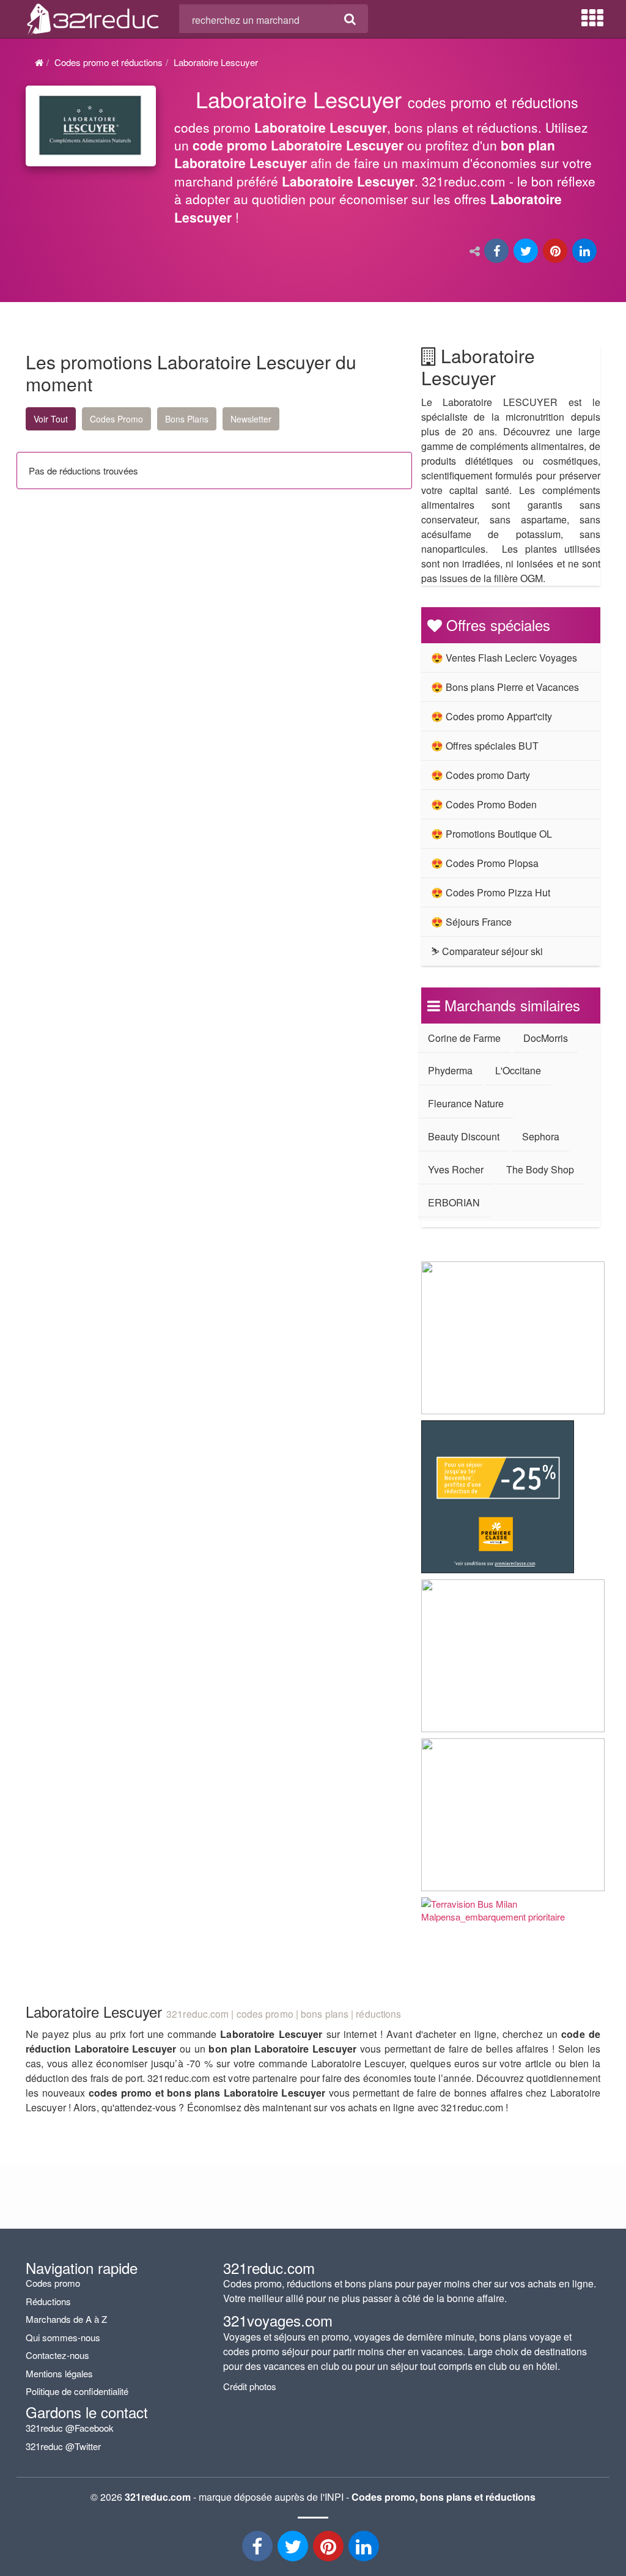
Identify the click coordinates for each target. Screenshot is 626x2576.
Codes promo (53, 2283)
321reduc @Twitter (63, 2446)
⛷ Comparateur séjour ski (487, 951)
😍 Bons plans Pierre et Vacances (505, 687)
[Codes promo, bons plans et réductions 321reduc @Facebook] (259, 2549)
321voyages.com (278, 2320)
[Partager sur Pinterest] (556, 252)
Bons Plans (187, 419)
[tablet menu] (592, 18)
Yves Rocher (456, 1169)
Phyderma (450, 1070)
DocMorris (546, 1038)
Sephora (541, 1136)
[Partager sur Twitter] (527, 252)
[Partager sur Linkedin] (586, 252)
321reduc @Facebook (70, 2428)
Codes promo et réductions (109, 62)
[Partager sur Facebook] (498, 252)
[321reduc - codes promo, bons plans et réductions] (365, 2549)
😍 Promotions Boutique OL (492, 834)
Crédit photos (250, 2386)
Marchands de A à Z (66, 2319)
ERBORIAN (454, 1202)
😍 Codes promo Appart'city (492, 716)
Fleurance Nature (466, 1103)
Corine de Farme (464, 1038)
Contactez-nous (57, 2355)
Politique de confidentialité (77, 2391)
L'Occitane (518, 1070)
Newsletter (251, 419)
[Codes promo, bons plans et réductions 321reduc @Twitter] (294, 2549)
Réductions (48, 2301)
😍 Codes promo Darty (481, 775)
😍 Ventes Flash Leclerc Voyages (504, 658)
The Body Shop (540, 1169)
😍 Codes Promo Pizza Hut (491, 892)
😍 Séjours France (471, 922)
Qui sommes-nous (63, 2337)
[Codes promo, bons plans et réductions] (388, 162)
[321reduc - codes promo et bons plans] (330, 2549)
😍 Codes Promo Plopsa (485, 863)
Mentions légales (59, 2373)
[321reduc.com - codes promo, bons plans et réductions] (93, 17)
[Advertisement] (121, 602)
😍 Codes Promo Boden (484, 804)
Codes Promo (116, 419)
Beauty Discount (464, 1136)
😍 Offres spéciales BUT (485, 746)
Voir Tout (51, 419)
